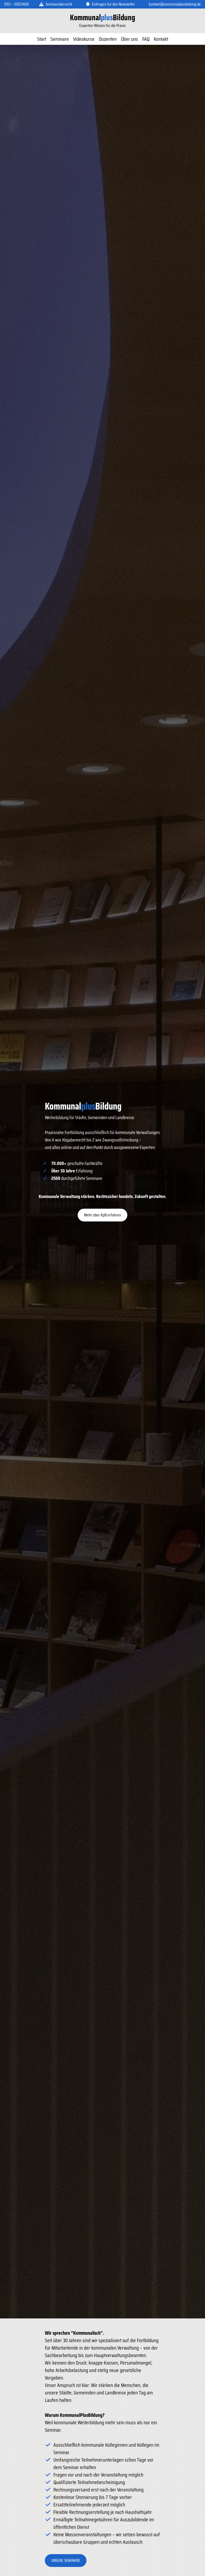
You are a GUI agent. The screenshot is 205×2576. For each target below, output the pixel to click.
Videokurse (84, 39)
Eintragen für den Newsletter (113, 4)
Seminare (60, 39)
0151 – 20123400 (17, 4)
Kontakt (161, 39)
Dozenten (108, 39)
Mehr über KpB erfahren (102, 1215)
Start (42, 39)
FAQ (146, 39)
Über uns (129, 39)
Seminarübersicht (59, 4)
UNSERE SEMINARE (66, 2560)
